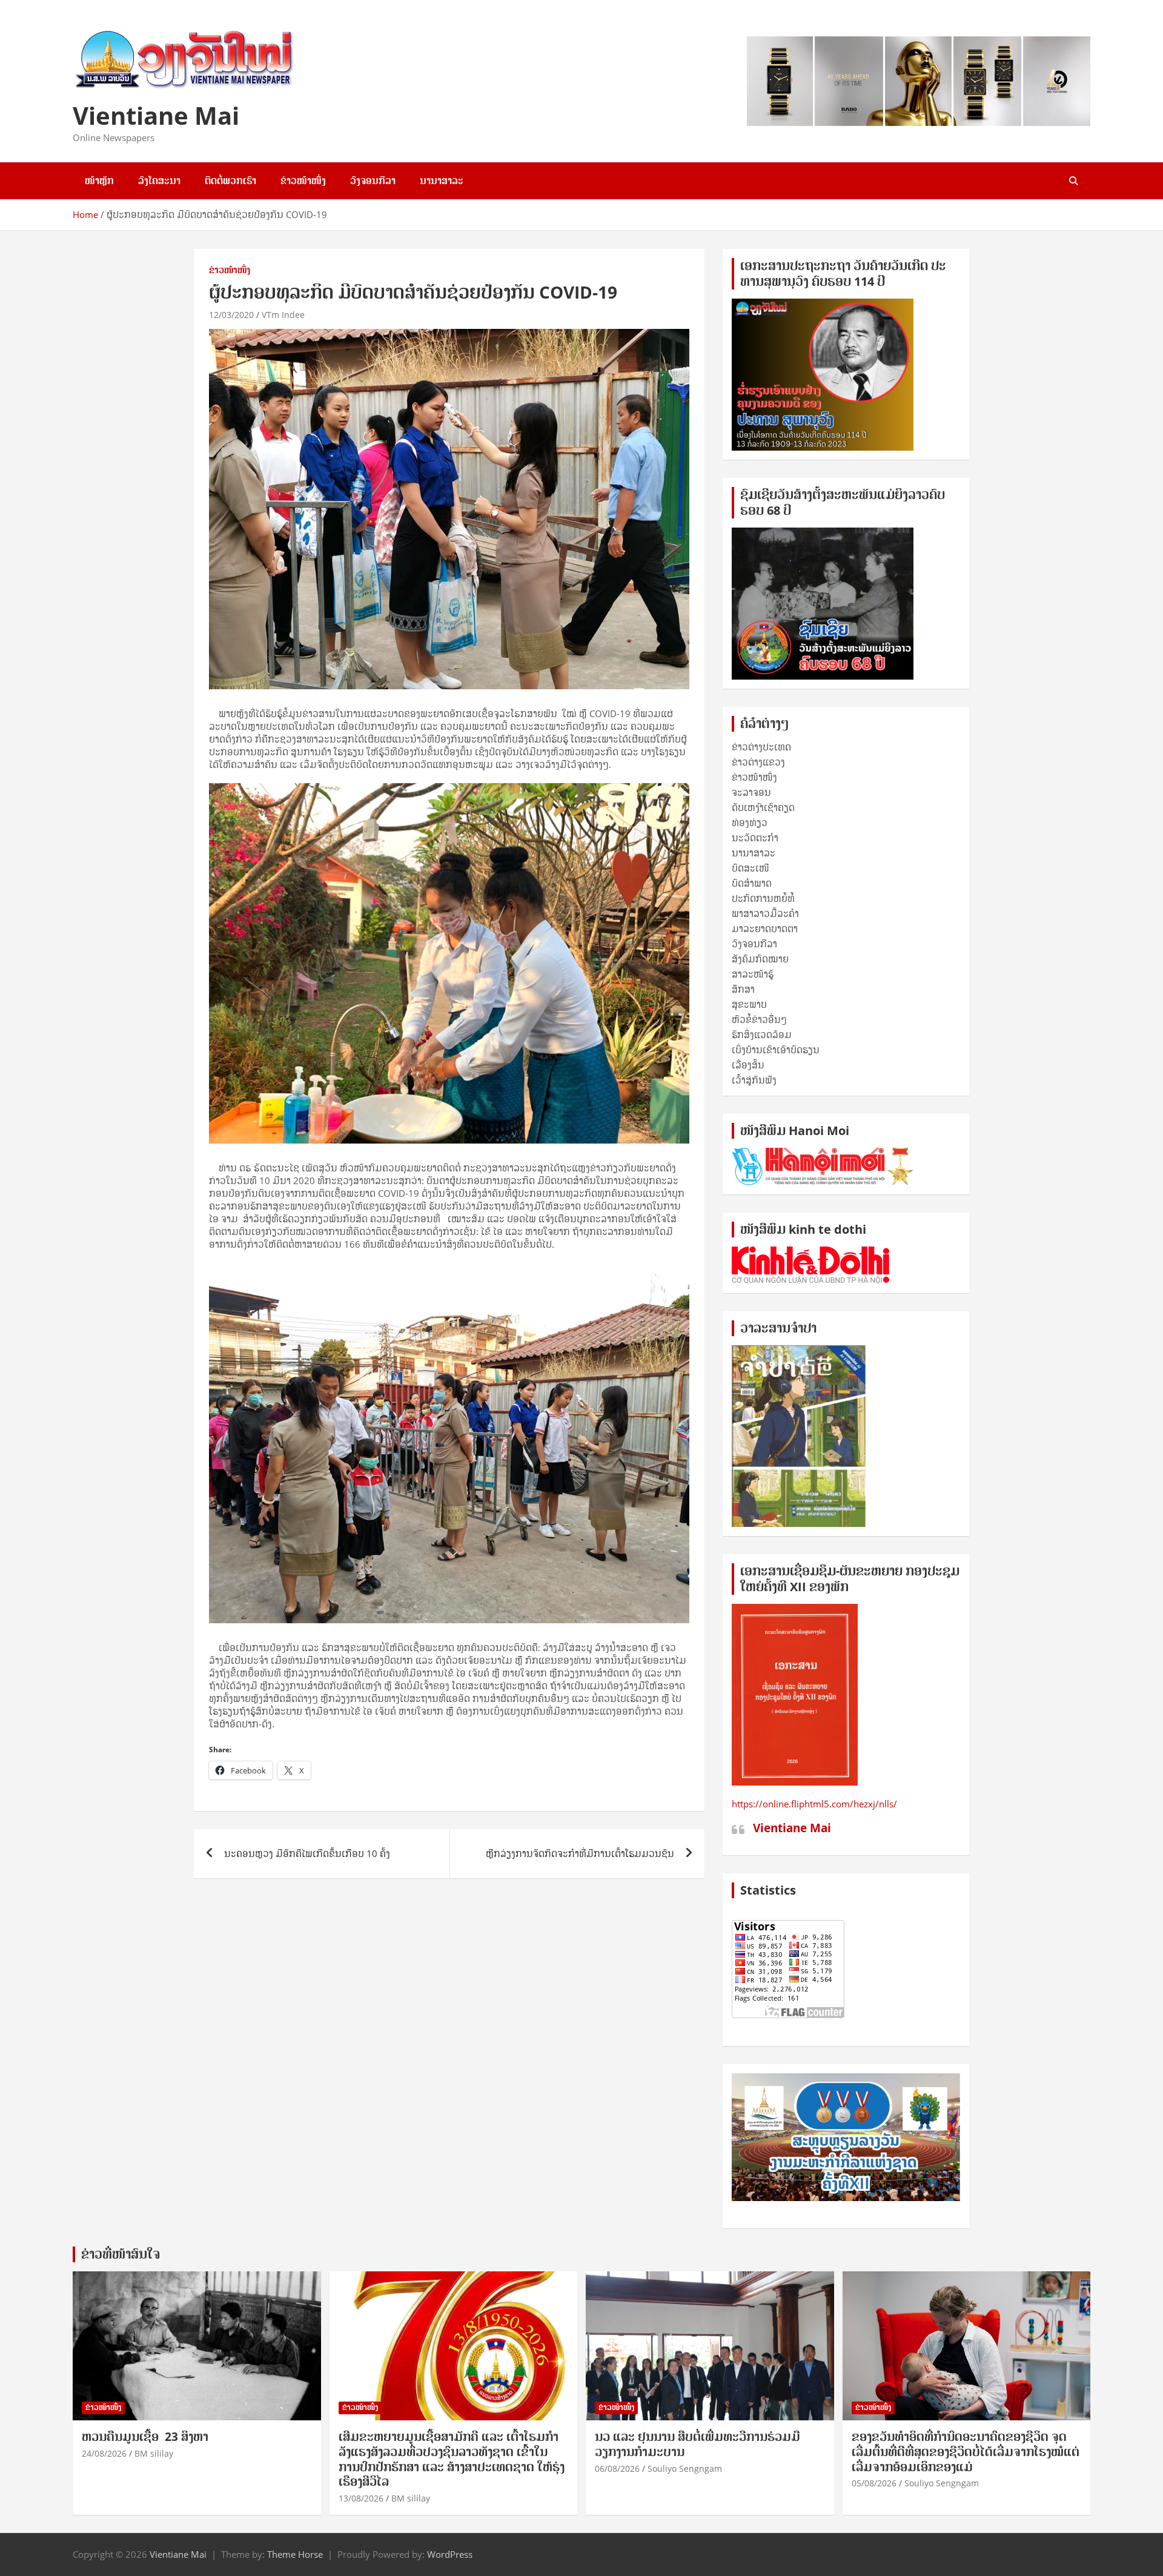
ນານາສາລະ (442, 180)
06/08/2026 (617, 2468)
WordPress (450, 2554)
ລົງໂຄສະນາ (159, 180)
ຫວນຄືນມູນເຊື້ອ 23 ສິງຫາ (145, 2437)
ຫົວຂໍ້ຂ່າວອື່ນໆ (759, 1019)
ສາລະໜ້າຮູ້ (753, 974)
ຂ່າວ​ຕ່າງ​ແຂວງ (758, 762)
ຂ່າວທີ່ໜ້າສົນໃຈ (121, 2254)
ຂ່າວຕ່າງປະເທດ (761, 747)
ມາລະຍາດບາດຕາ (765, 929)
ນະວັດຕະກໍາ (755, 838)
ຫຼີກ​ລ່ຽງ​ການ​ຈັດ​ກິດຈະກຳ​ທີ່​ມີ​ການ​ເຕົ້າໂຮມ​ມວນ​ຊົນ (580, 1853)
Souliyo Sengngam (685, 2468)
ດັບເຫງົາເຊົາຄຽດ (763, 807)
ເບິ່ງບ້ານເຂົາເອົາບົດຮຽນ (776, 1050)
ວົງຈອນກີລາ (373, 180)
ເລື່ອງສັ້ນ (748, 1065)
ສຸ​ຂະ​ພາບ (749, 1004)
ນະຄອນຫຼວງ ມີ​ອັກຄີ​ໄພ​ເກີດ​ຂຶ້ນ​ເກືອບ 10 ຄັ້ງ (307, 1853)
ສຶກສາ (743, 989)
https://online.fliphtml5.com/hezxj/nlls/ (814, 1804)
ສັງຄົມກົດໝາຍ (760, 959)
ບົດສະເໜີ (750, 868)
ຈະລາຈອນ (751, 792)
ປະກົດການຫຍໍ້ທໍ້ (763, 898)
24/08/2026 (104, 2453)
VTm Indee (283, 315)
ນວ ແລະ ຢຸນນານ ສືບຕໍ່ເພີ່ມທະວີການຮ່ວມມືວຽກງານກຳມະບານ (697, 2444)
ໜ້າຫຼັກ (99, 180)
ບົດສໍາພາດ (752, 883)
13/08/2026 (361, 2498)
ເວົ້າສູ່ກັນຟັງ (754, 1080)
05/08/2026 (874, 2483)
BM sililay (154, 2453)
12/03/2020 (231, 315)
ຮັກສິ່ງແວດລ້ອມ (762, 1035)
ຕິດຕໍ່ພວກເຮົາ (230, 180)
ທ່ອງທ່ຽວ (750, 823)
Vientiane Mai (156, 115)
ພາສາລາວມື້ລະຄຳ (765, 913)
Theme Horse (295, 2554)
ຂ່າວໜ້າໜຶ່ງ (303, 180)
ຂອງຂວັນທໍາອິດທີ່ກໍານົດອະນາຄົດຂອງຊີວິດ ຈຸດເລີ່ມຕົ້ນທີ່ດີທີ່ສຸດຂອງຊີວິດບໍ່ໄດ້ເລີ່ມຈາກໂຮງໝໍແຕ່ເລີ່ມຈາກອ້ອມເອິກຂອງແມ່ (966, 2452)
